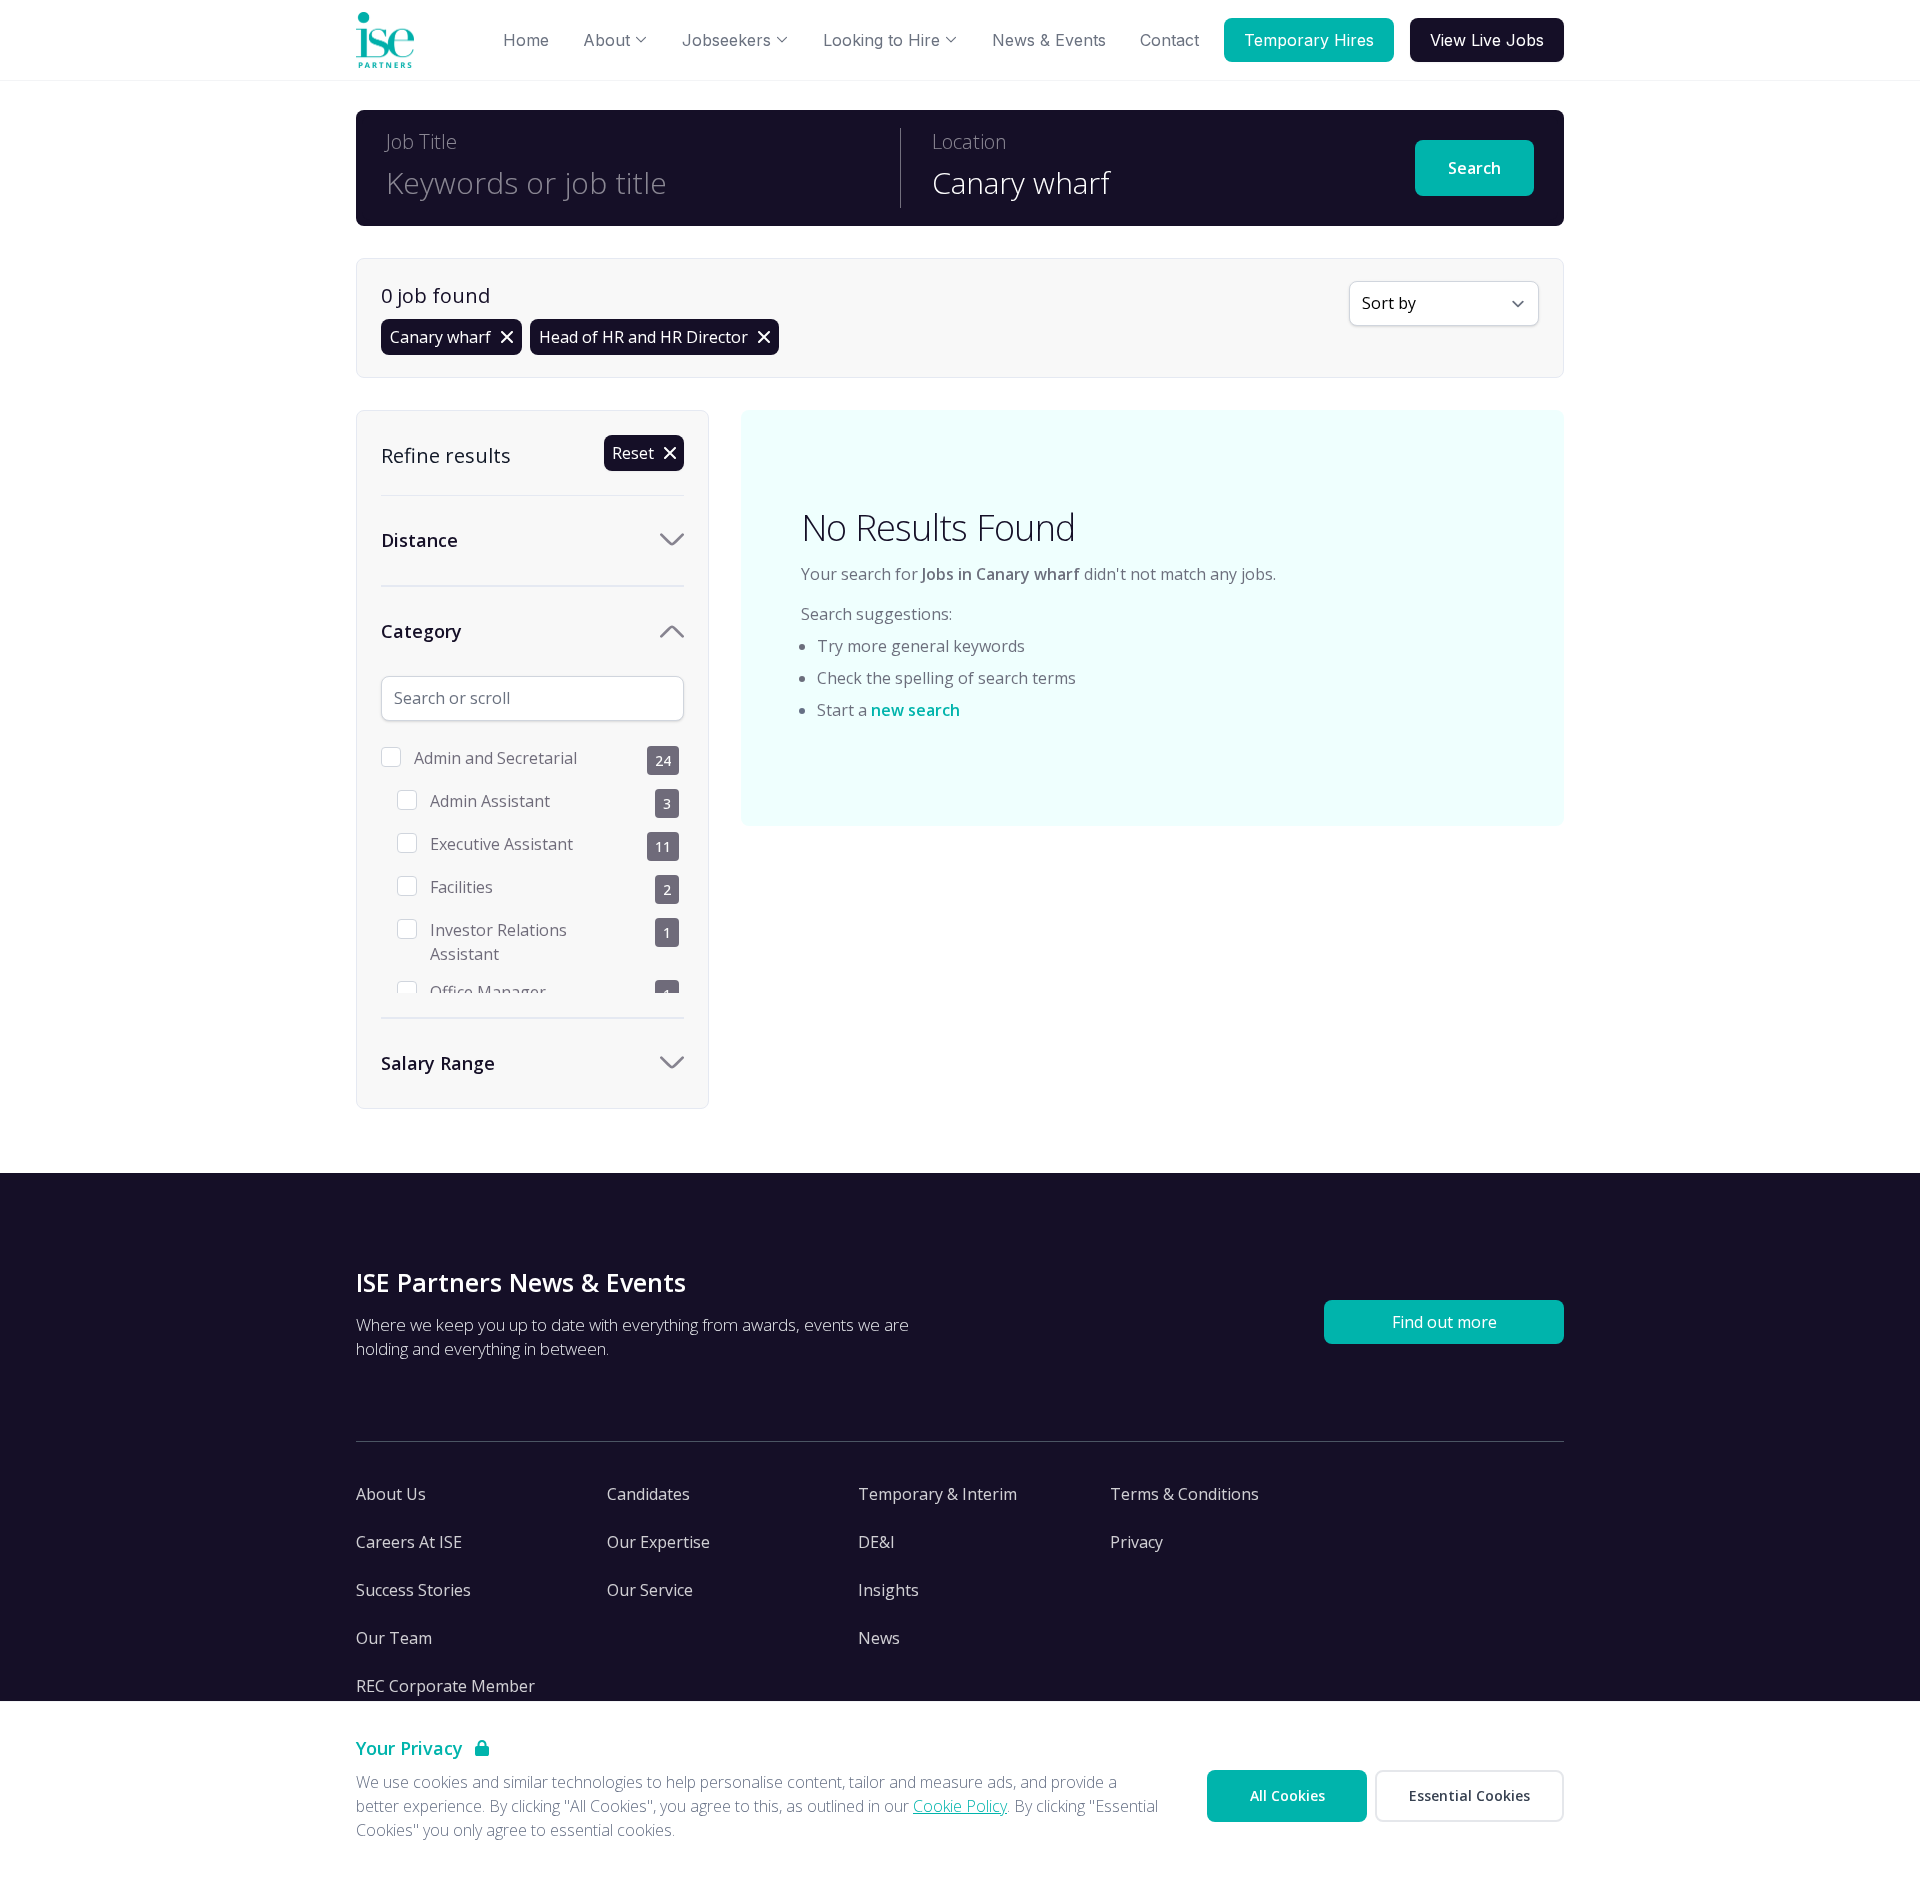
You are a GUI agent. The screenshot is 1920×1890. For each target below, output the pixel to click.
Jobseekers (726, 40)
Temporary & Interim (937, 1494)
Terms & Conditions (1184, 1494)
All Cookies (1287, 1795)
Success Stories (413, 1590)
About (606, 40)
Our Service (650, 1590)
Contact (1169, 40)
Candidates (648, 1494)
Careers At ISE (409, 1542)
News (879, 1638)
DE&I (876, 1542)
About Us (391, 1494)
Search (1474, 168)
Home (526, 40)
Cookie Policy (960, 1806)
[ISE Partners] (389, 40)
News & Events (1049, 40)
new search (915, 710)
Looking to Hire (881, 40)
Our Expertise (658, 1542)
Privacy (1136, 1542)
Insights (888, 1590)
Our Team (394, 1638)
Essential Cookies (1469, 1795)
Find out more (1444, 1322)
